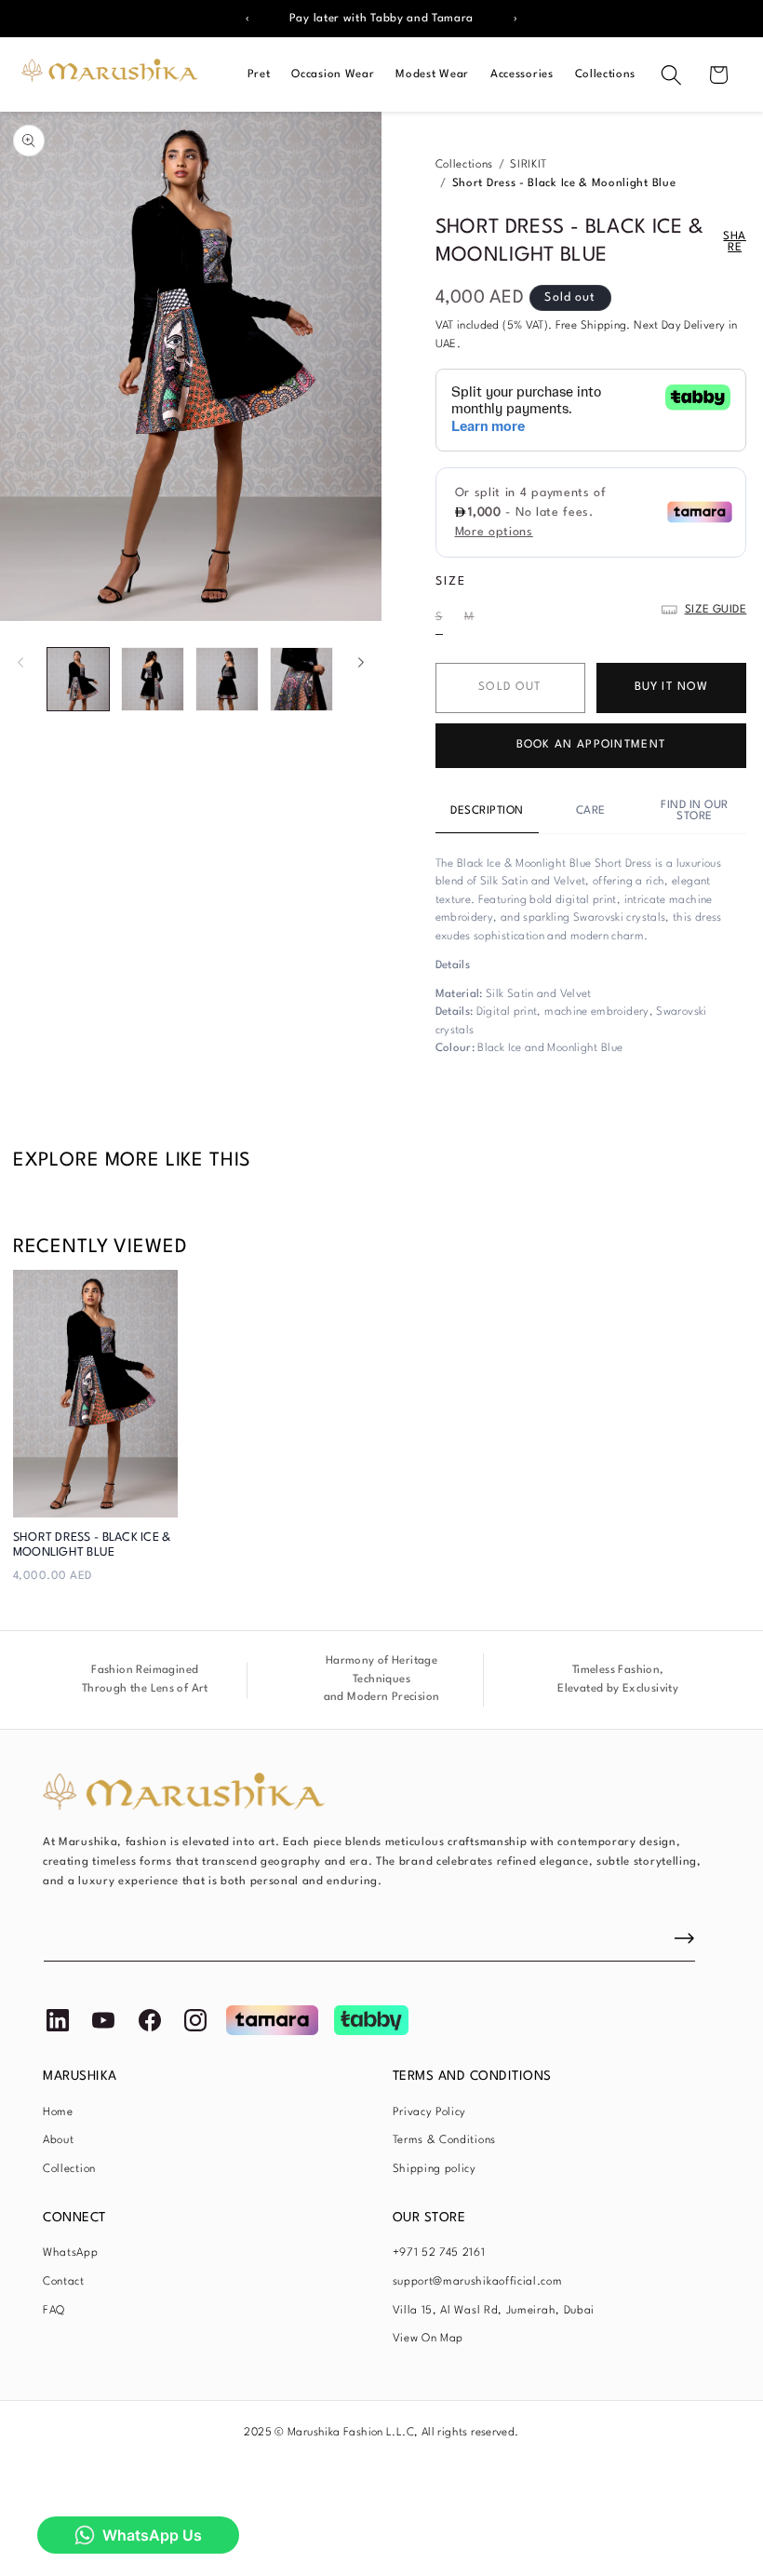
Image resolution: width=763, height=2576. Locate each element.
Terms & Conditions (444, 2140)
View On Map (428, 2339)
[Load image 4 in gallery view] (301, 679)
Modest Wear (432, 74)
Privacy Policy (430, 2112)
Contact (64, 2282)
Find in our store (695, 811)
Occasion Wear (333, 74)
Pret (259, 74)
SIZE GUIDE (716, 610)
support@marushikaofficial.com (478, 2282)
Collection (69, 2169)
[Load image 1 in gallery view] (78, 679)
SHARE (734, 242)
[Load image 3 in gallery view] (227, 679)
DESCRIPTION (487, 811)
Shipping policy (435, 2169)
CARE (591, 811)
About (58, 2140)
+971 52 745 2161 (439, 2253)
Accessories (522, 74)
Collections (606, 74)
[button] (671, 75)
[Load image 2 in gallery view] (153, 679)
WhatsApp (71, 2253)
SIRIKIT (529, 165)
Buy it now (672, 687)
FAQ (54, 2311)
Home (58, 2112)
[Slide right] (361, 663)
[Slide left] (20, 663)
